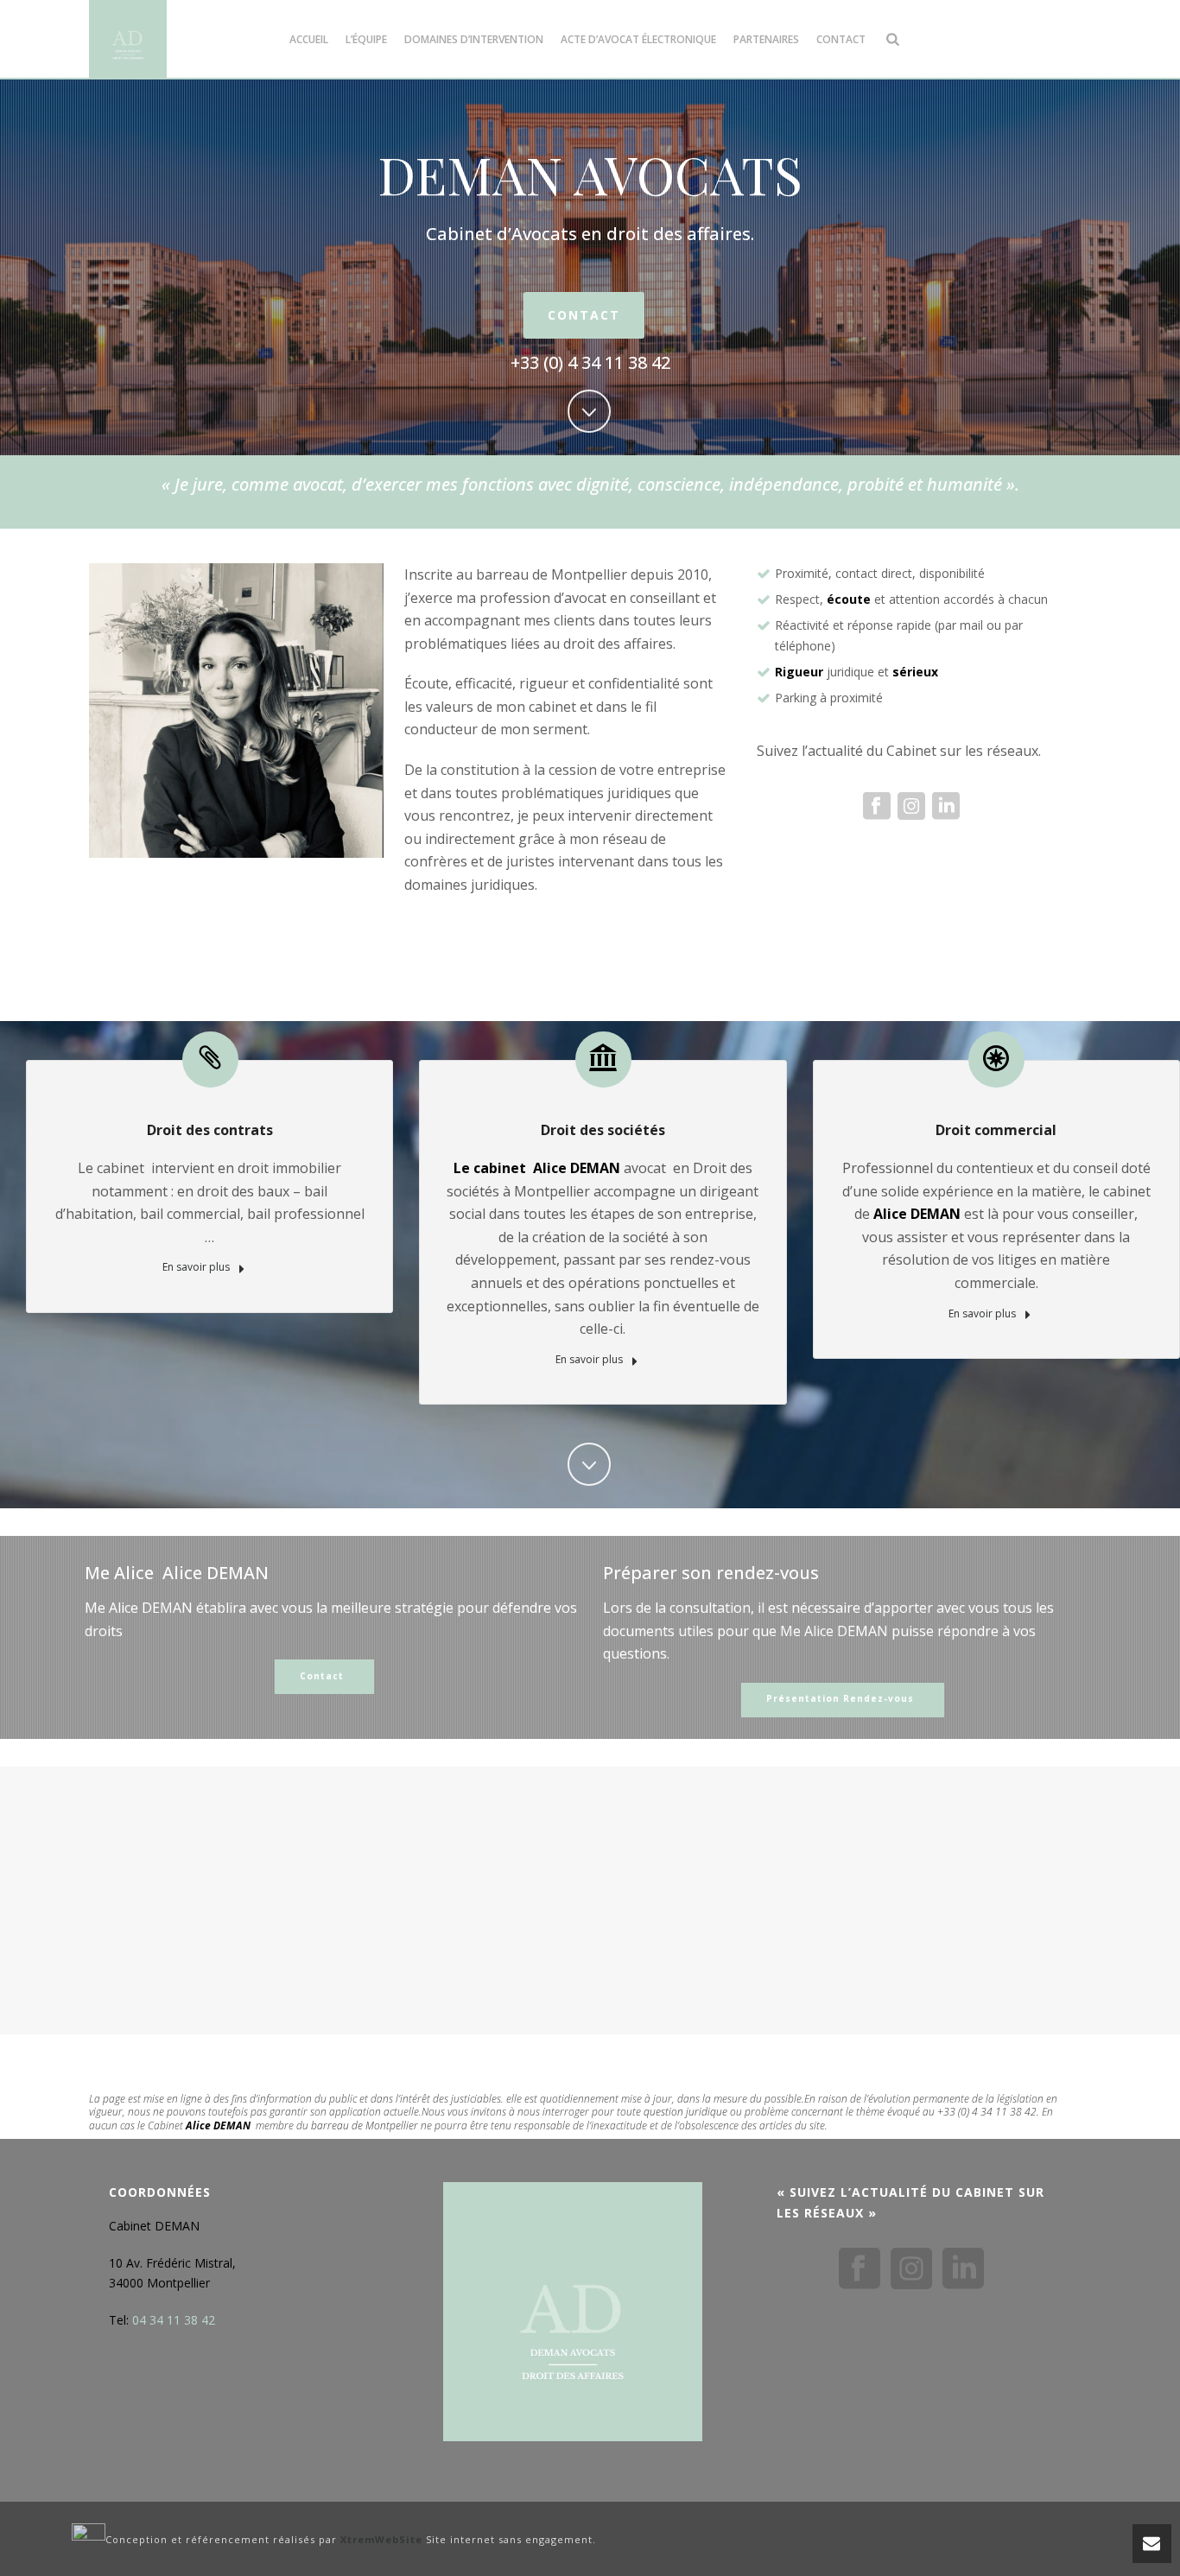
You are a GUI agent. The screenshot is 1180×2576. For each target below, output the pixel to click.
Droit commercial (996, 1130)
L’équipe (366, 39)
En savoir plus (197, 1267)
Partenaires (766, 39)
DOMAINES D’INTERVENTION (474, 39)
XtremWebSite (381, 2540)
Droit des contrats (210, 1130)
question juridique (685, 2112)
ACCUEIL (309, 39)
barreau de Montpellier (365, 2126)
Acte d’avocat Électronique (638, 39)
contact (841, 39)
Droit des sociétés (603, 1130)
